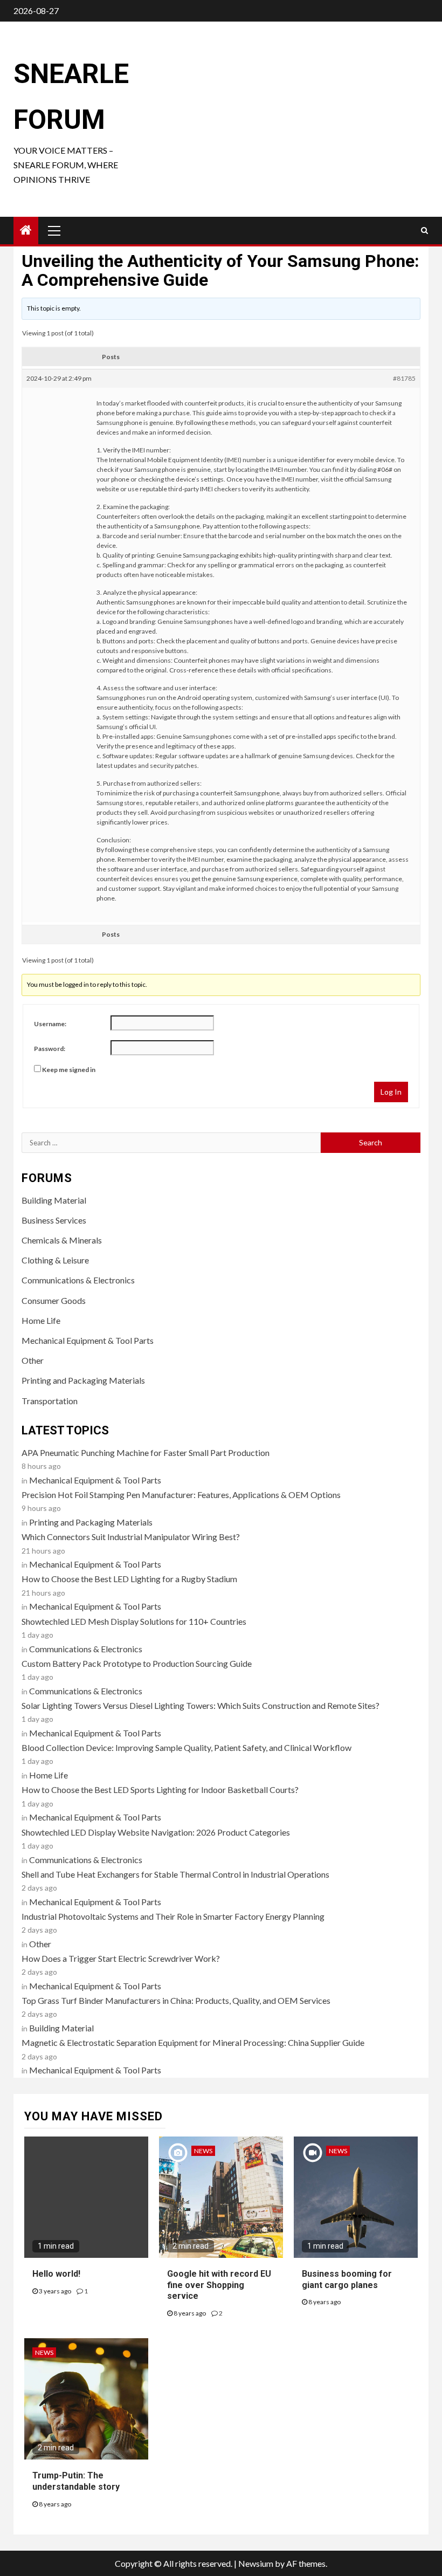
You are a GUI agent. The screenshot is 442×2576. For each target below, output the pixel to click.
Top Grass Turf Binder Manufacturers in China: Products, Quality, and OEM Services (176, 2000)
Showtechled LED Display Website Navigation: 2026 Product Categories (156, 1832)
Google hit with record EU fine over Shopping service (219, 2285)
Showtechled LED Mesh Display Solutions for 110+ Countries (134, 1621)
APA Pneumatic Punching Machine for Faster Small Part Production (146, 1452)
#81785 (404, 378)
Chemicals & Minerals (62, 1240)
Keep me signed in (69, 1070)
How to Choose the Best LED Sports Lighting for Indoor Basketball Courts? (160, 1790)
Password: (50, 1049)
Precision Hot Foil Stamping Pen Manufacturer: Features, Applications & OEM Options (181, 1495)
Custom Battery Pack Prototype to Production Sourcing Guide (137, 1663)
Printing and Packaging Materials (83, 1380)
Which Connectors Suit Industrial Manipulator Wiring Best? (131, 1537)
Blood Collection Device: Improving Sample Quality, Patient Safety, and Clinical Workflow (187, 1747)
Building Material (54, 1200)
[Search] (424, 230)
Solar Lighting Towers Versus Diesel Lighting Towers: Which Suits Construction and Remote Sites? (201, 1705)
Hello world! (56, 2274)
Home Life (41, 1320)
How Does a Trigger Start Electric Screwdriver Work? (121, 1958)
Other (33, 1360)
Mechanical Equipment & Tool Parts (88, 1340)
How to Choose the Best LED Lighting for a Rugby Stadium (129, 1579)
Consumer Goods (54, 1300)
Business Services (54, 1220)
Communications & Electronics (78, 1280)
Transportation (50, 1401)
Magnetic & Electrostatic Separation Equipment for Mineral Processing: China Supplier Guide (193, 2042)
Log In (391, 1092)
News (203, 2151)
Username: (50, 1024)
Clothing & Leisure (55, 1260)
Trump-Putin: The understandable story (76, 2481)
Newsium (256, 2563)
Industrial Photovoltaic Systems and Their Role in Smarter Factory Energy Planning (173, 1916)
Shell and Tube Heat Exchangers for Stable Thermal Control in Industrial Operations (175, 1874)
